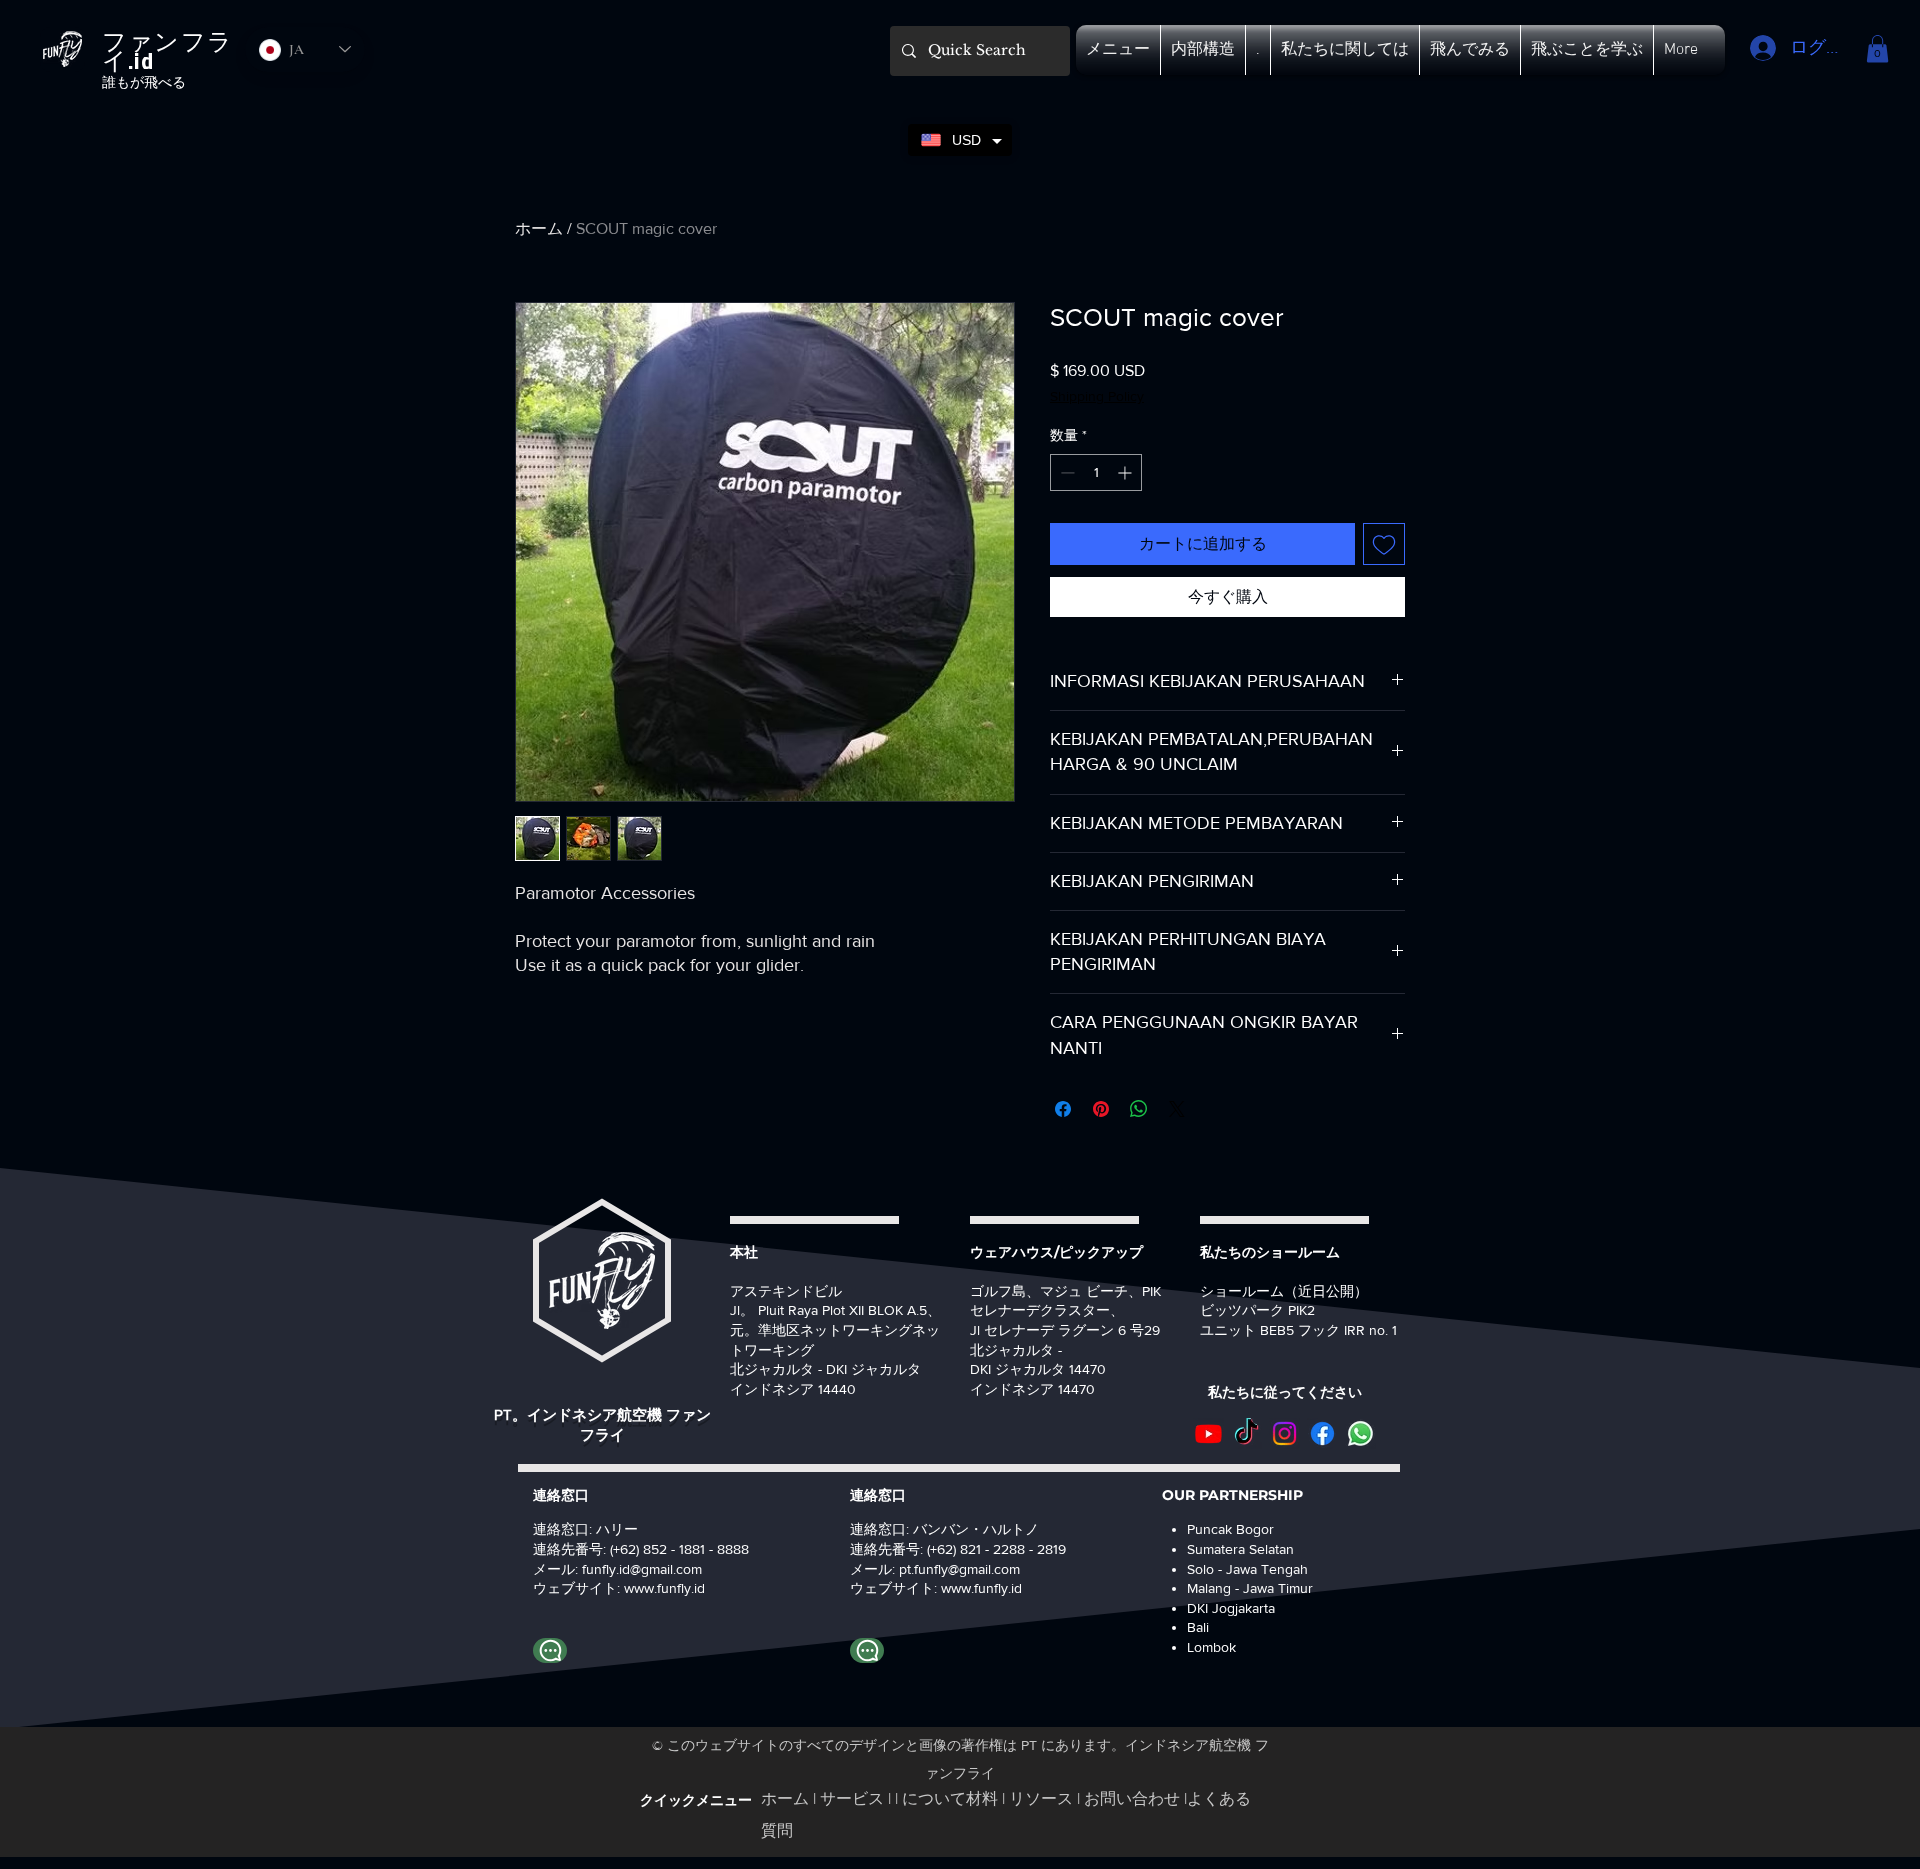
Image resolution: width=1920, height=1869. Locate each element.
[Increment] (1126, 472)
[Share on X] (1177, 1109)
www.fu (646, 1588)
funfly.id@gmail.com (642, 1569)
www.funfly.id (981, 1588)
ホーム (539, 228)
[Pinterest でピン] (1101, 1109)
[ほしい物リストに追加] (1384, 544)
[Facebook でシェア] (1063, 1109)
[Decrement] (1065, 472)
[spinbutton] (1096, 472)
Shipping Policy (1097, 396)
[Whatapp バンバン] (867, 1650)
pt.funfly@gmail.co (954, 1569)
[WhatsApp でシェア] (1139, 1109)
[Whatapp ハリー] (550, 1650)
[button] (1118, 50)
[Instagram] (1284, 1433)
